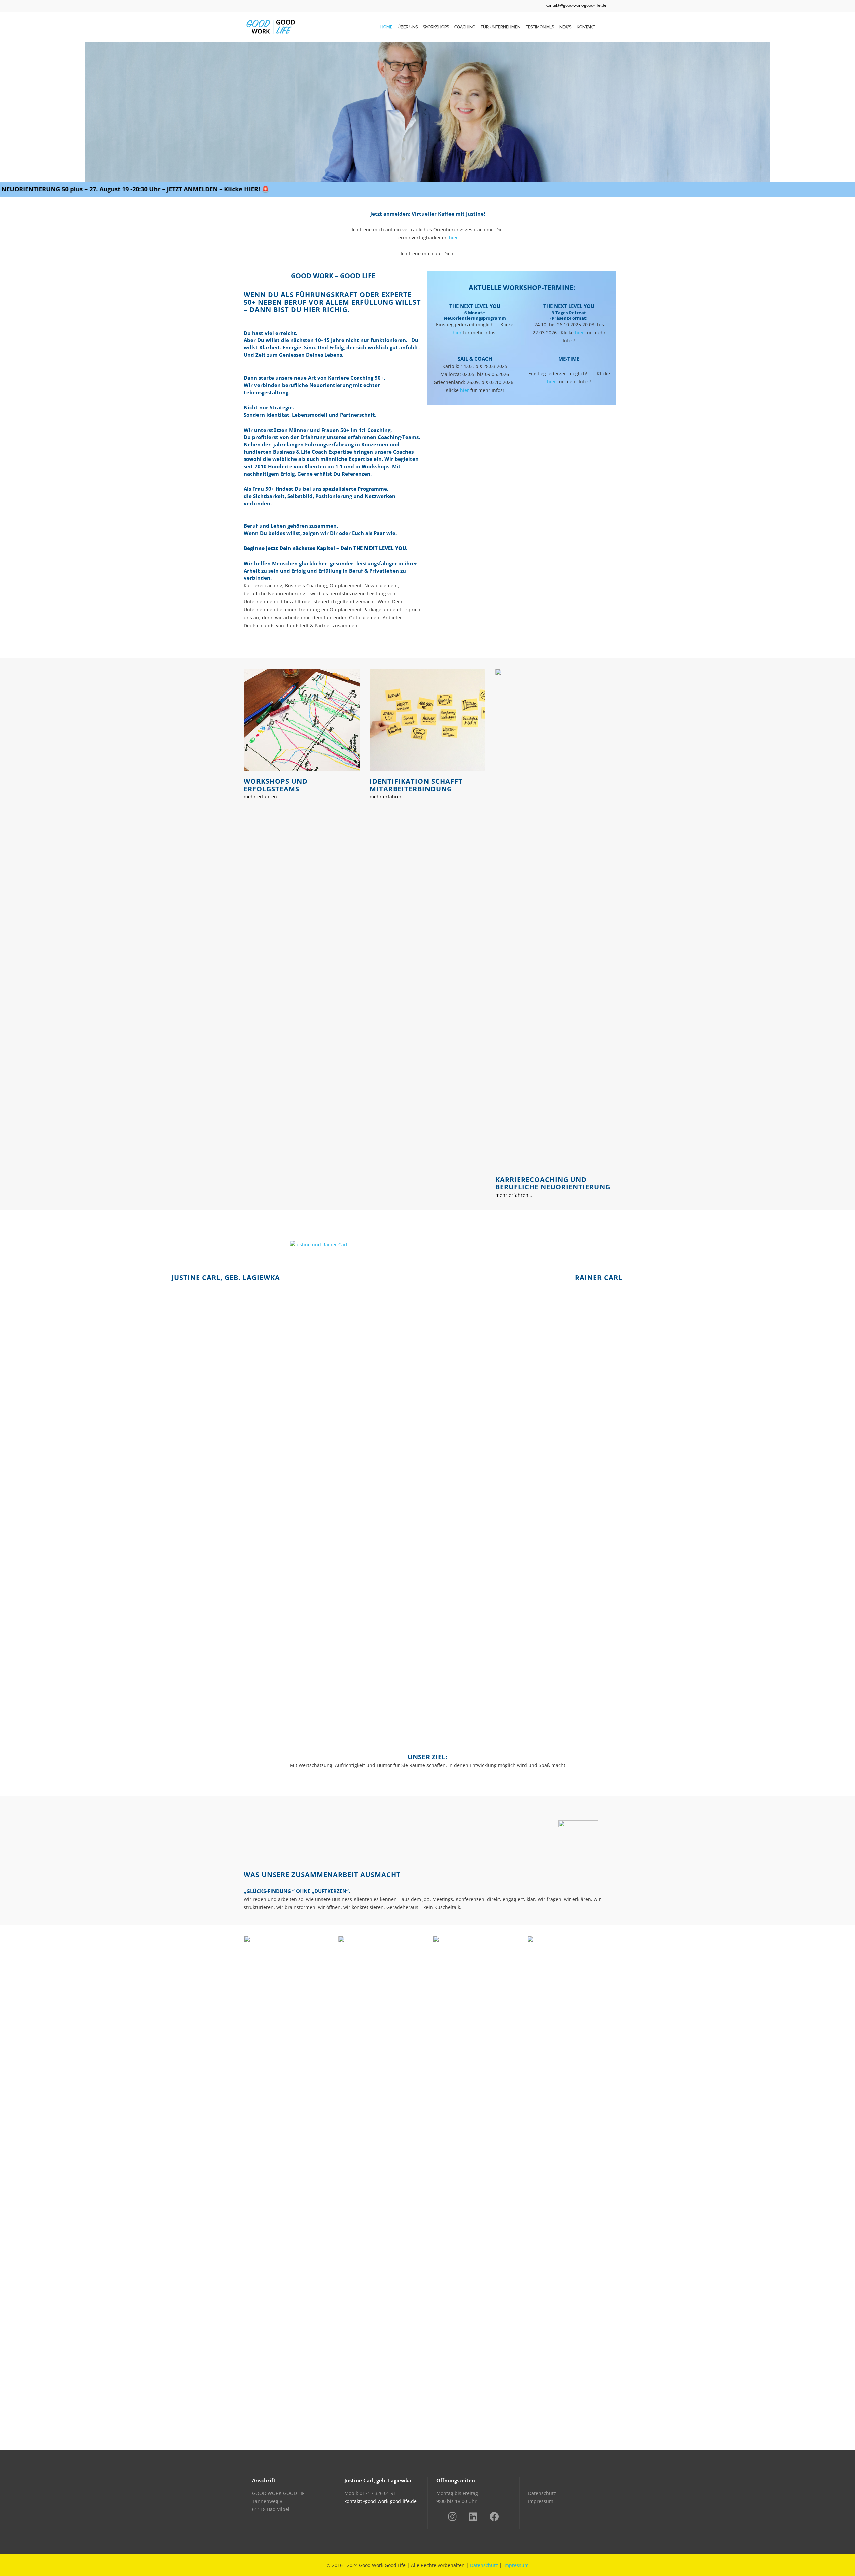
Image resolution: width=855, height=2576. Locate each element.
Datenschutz (542, 2493)
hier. (454, 238)
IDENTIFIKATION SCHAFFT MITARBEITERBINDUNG (416, 785)
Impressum (541, 2501)
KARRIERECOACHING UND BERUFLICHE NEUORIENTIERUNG (553, 1183)
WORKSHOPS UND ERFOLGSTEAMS (276, 785)
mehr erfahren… (262, 797)
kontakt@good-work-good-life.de (576, 5)
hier (457, 332)
